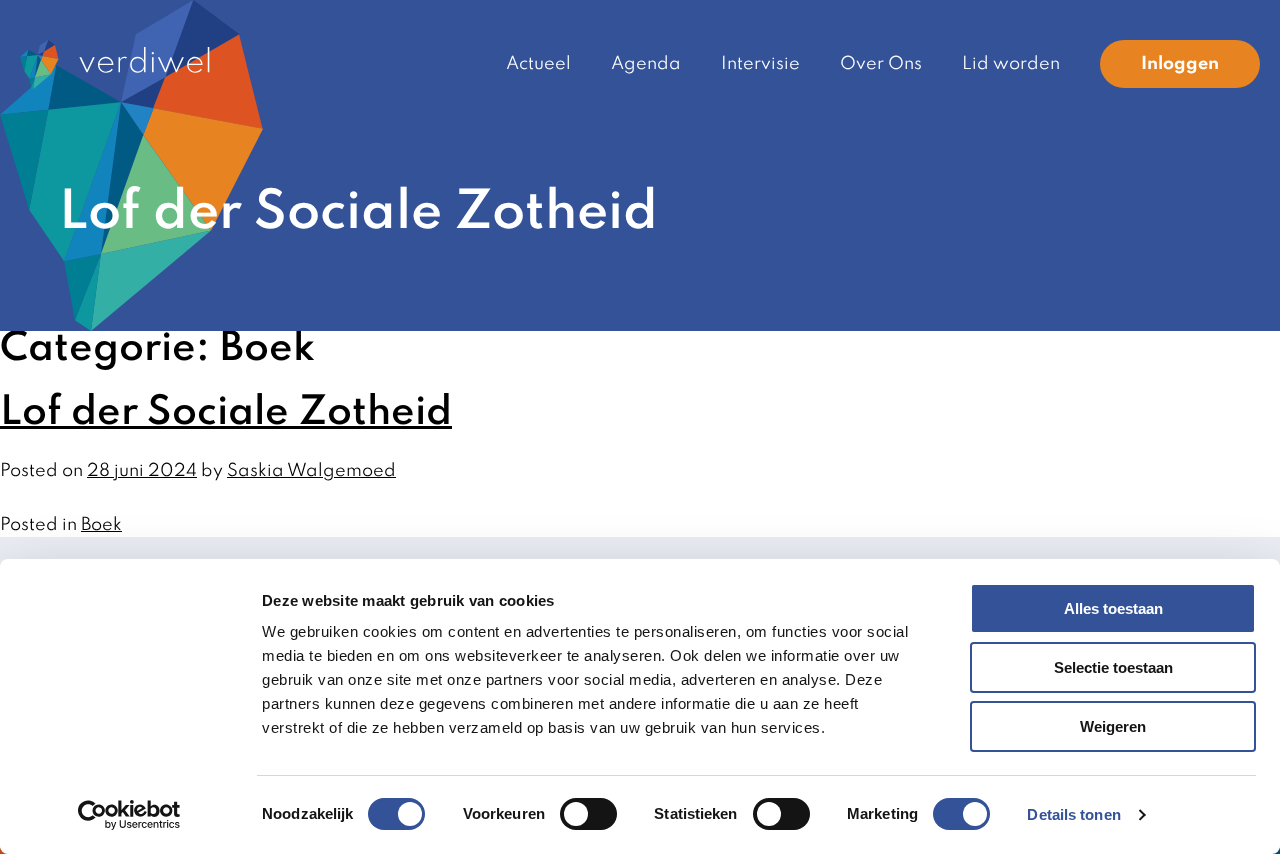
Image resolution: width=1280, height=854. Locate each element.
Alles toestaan (1113, 608)
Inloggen (1180, 64)
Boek (101, 525)
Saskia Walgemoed (311, 471)
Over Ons (881, 64)
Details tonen (1073, 814)
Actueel (538, 64)
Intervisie (760, 64)
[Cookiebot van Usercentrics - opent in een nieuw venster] (129, 815)
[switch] (588, 814)
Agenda (646, 64)
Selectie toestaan (1113, 667)
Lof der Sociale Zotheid (226, 413)
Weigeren (1113, 726)
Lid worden (1011, 64)
